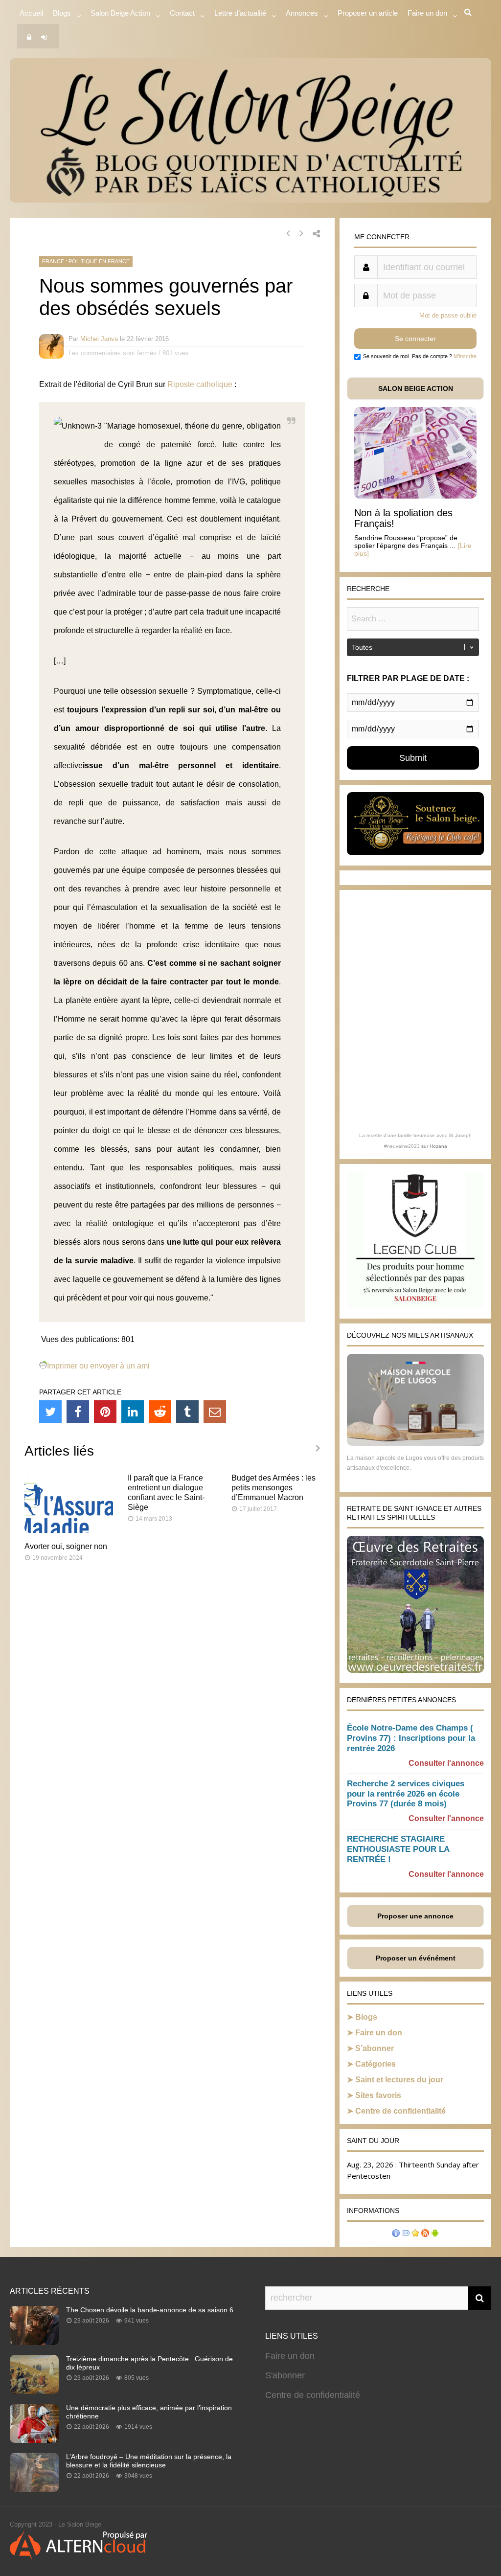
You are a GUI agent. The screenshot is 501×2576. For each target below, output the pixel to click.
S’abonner (375, 2048)
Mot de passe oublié (448, 315)
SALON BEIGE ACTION (416, 388)
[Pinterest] (105, 1412)
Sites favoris (378, 2095)
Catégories (376, 2064)
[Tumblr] (187, 1412)
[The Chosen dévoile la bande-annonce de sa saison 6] (34, 2342)
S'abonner (285, 2375)
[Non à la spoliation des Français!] (415, 496)
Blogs (62, 13)
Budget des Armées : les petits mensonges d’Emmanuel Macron (273, 1488)
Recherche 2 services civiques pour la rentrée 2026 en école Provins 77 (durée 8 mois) (406, 1794)
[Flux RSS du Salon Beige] (425, 2234)
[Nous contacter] (406, 2234)
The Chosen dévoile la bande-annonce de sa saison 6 (150, 2310)
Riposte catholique (200, 384)
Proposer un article (368, 13)
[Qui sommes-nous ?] (396, 2234)
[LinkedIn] (133, 1412)
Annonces (302, 13)
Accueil (31, 13)
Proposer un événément (416, 1958)
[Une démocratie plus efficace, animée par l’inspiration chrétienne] (34, 2440)
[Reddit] (160, 1412)
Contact (182, 13)
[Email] (215, 1412)
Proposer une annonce (415, 1916)
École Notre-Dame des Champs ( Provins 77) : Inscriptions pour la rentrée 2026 (411, 1738)
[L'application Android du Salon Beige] (435, 2234)
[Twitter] (50, 1412)
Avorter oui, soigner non (66, 1546)
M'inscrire (465, 356)
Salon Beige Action (120, 13)
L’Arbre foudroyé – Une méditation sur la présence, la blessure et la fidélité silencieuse (149, 2461)
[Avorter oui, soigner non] (69, 1530)
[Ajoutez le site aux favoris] (415, 2234)
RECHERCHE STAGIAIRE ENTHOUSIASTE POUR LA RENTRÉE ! (398, 1849)
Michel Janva (99, 339)
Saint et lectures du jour (399, 2080)
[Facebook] (78, 1412)
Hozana (438, 1146)
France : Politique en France (86, 261)
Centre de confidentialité (400, 2111)
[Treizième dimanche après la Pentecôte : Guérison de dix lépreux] (34, 2391)
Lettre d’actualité (240, 13)
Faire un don (379, 2033)
